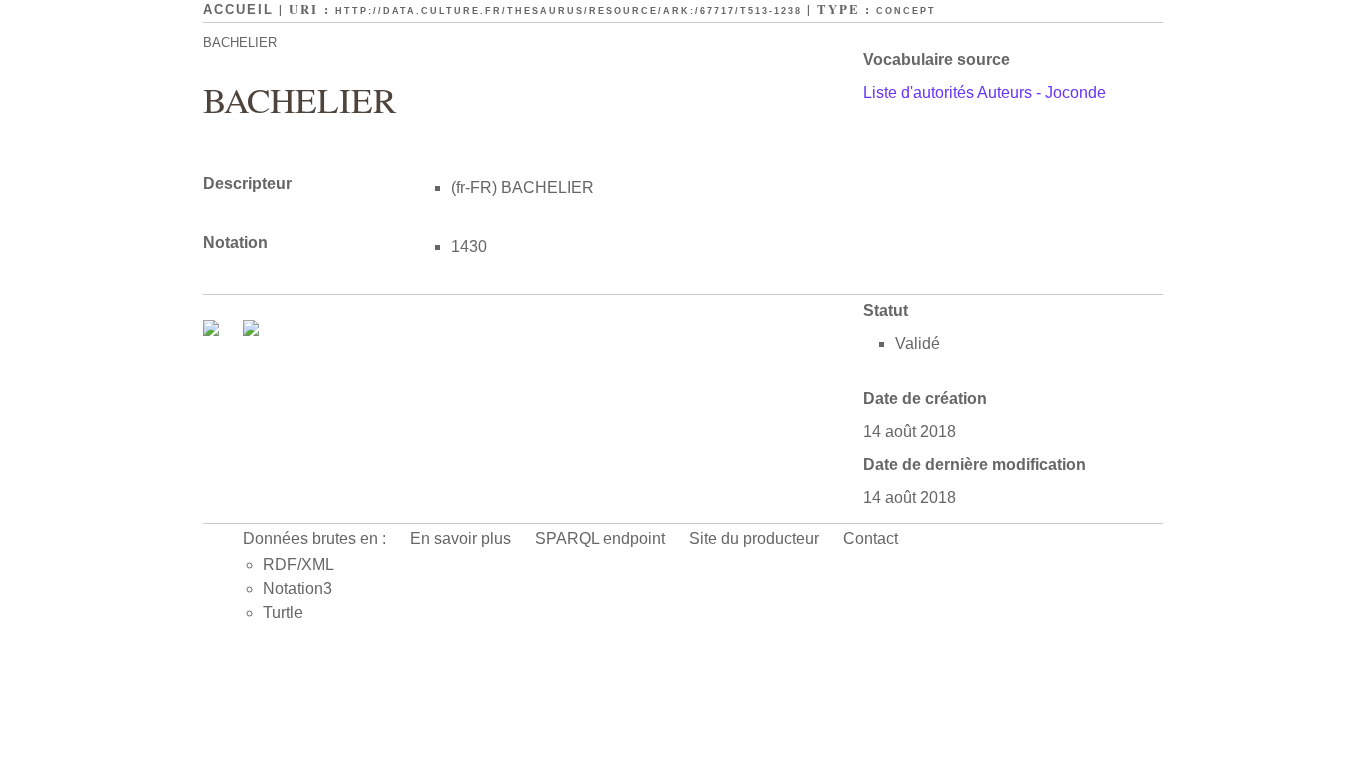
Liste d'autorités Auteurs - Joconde (984, 92)
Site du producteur (754, 538)
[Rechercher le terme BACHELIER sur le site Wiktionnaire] (251, 330)
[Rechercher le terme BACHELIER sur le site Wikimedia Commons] (213, 330)
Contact (870, 538)
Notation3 (297, 588)
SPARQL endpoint (600, 538)
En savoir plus (460, 538)
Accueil (238, 9)
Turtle (283, 612)
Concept (906, 11)
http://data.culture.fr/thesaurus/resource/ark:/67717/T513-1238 (568, 11)
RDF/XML (298, 564)
